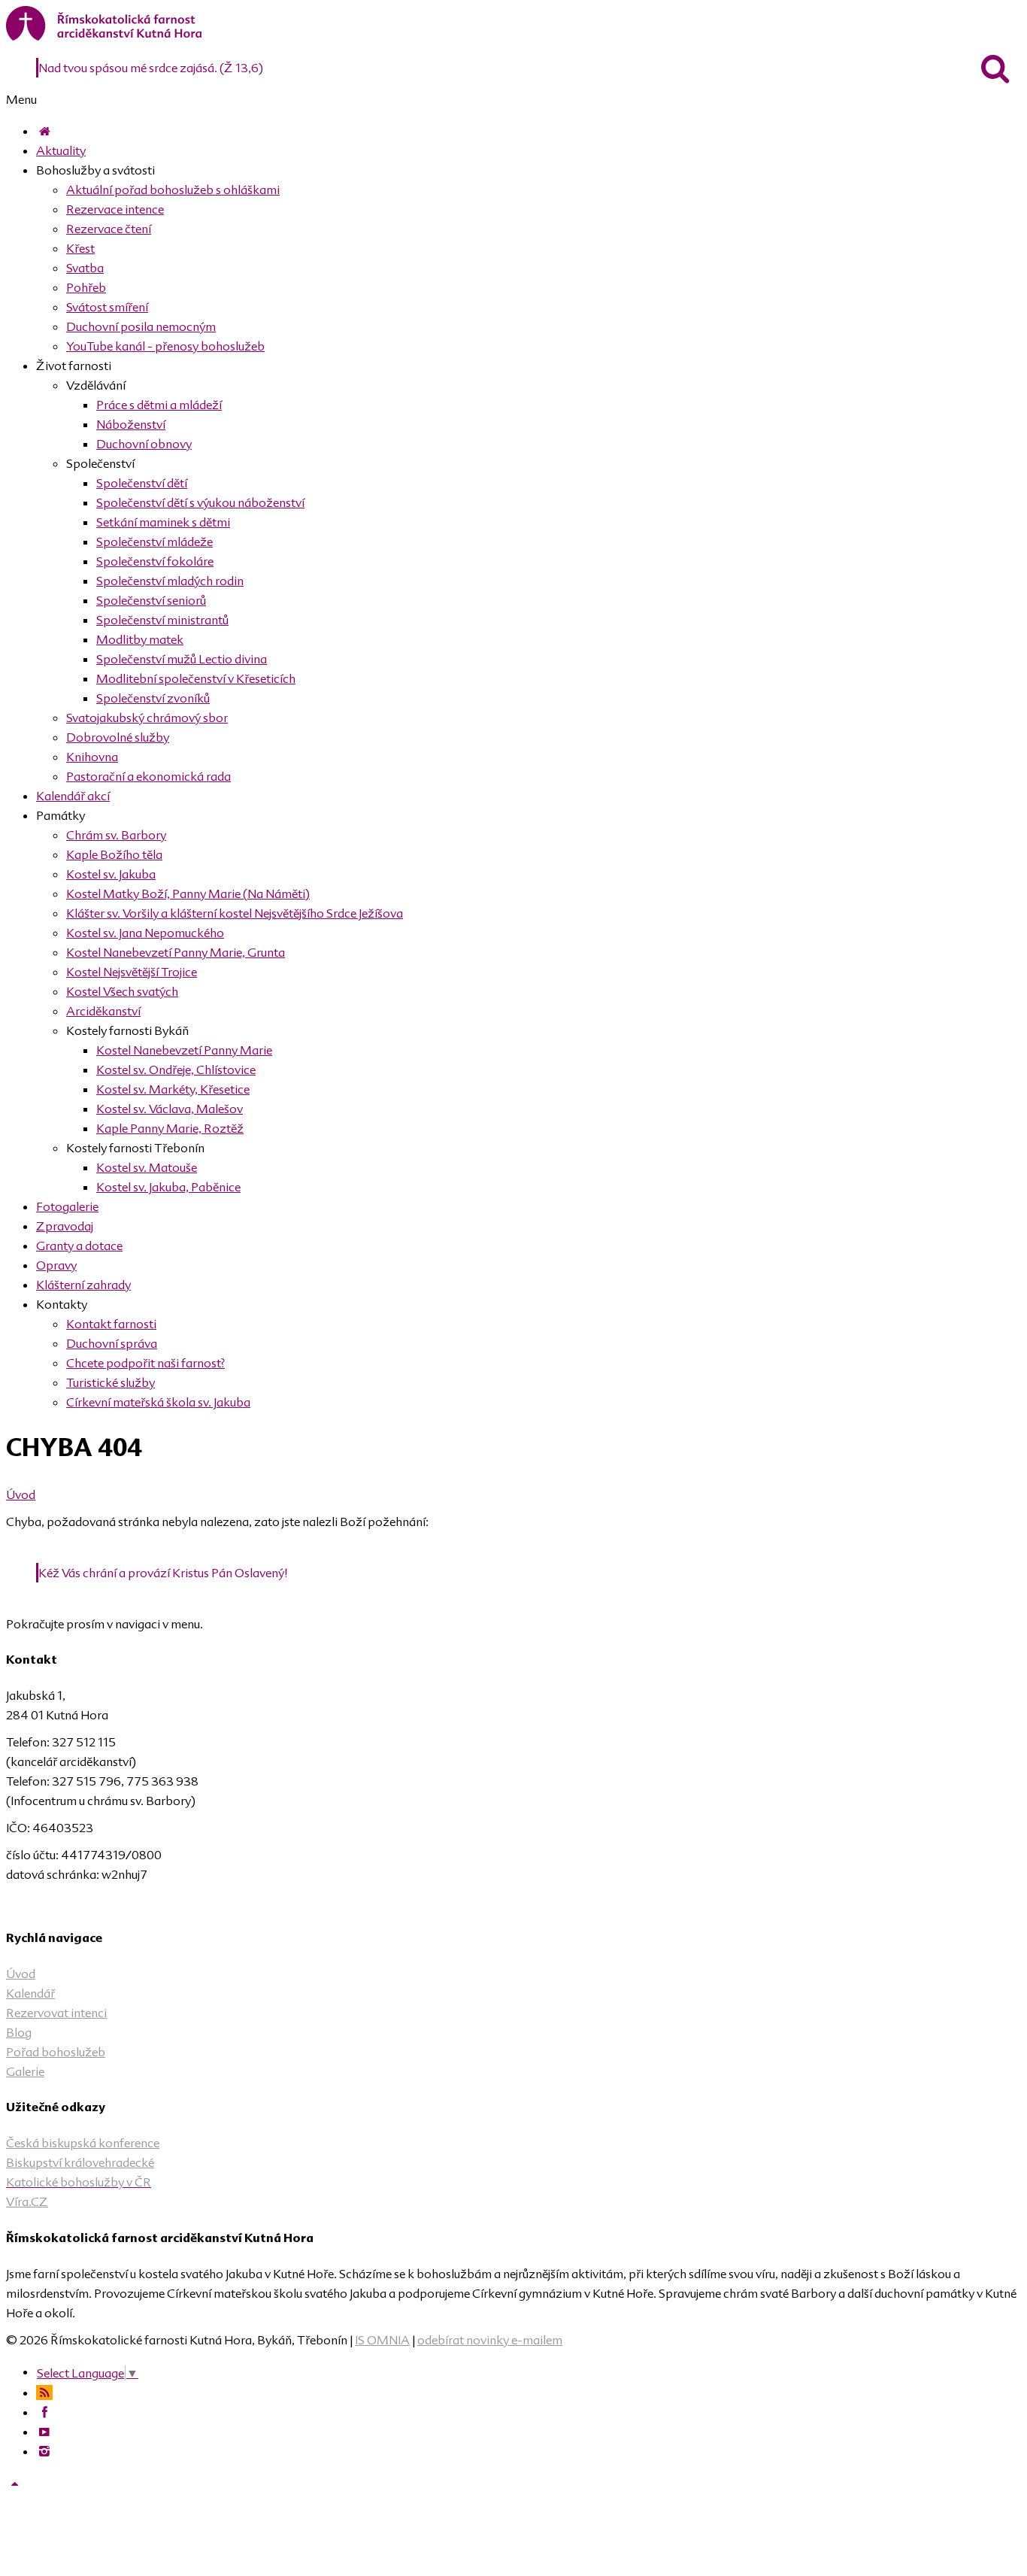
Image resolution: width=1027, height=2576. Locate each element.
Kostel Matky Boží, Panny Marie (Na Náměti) (188, 894)
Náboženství (131, 424)
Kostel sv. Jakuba (111, 874)
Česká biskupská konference (83, 2143)
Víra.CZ (27, 2201)
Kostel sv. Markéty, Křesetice (173, 1089)
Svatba (85, 268)
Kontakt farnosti (111, 1324)
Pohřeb (86, 287)
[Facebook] (44, 2412)
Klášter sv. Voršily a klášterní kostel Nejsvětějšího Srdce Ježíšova (235, 913)
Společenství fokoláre (155, 561)
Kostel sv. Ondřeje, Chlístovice (176, 1070)
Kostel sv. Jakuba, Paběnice (168, 1187)
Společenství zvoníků (153, 698)
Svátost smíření (107, 307)
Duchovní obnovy (144, 444)
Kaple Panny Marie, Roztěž (170, 1128)
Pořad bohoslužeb (56, 2052)
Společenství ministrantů (162, 620)
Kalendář (30, 1993)
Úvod (21, 1494)
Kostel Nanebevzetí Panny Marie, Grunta (176, 952)
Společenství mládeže (155, 542)
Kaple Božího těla (114, 854)
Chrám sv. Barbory (116, 835)
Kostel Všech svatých (122, 991)
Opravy (56, 1265)
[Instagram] (44, 2451)
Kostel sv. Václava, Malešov (170, 1109)
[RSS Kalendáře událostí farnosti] (44, 2392)
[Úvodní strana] (44, 131)
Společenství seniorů (151, 600)
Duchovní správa (112, 1343)
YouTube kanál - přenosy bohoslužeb (165, 346)
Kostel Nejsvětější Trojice (132, 972)
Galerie (25, 2071)
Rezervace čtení (109, 229)
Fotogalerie (67, 1206)
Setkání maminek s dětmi (163, 522)
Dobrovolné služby (118, 737)
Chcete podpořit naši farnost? (145, 1363)
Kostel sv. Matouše (147, 1167)
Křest (80, 248)
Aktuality (61, 150)
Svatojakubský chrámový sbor (147, 718)
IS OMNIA (382, 2340)
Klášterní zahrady (83, 1285)
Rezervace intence (115, 209)
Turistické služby (111, 1382)
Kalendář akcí (73, 796)
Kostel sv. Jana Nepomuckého (145, 933)
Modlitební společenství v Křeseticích (196, 678)
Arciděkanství (103, 1011)
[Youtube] (44, 2432)
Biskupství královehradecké (80, 2162)
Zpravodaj (65, 1226)
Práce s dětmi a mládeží (159, 405)
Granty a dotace (79, 1246)
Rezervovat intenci (56, 2013)
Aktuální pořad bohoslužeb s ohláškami (173, 190)
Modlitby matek (140, 639)
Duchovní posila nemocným (141, 326)
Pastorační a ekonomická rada (148, 776)
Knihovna (92, 757)
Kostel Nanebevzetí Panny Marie (184, 1050)
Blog (19, 2032)
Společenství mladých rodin (170, 581)
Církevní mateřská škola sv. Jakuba (158, 1402)
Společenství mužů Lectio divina (182, 659)
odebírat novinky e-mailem (490, 2340)
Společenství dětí (142, 483)
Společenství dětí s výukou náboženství (200, 502)
